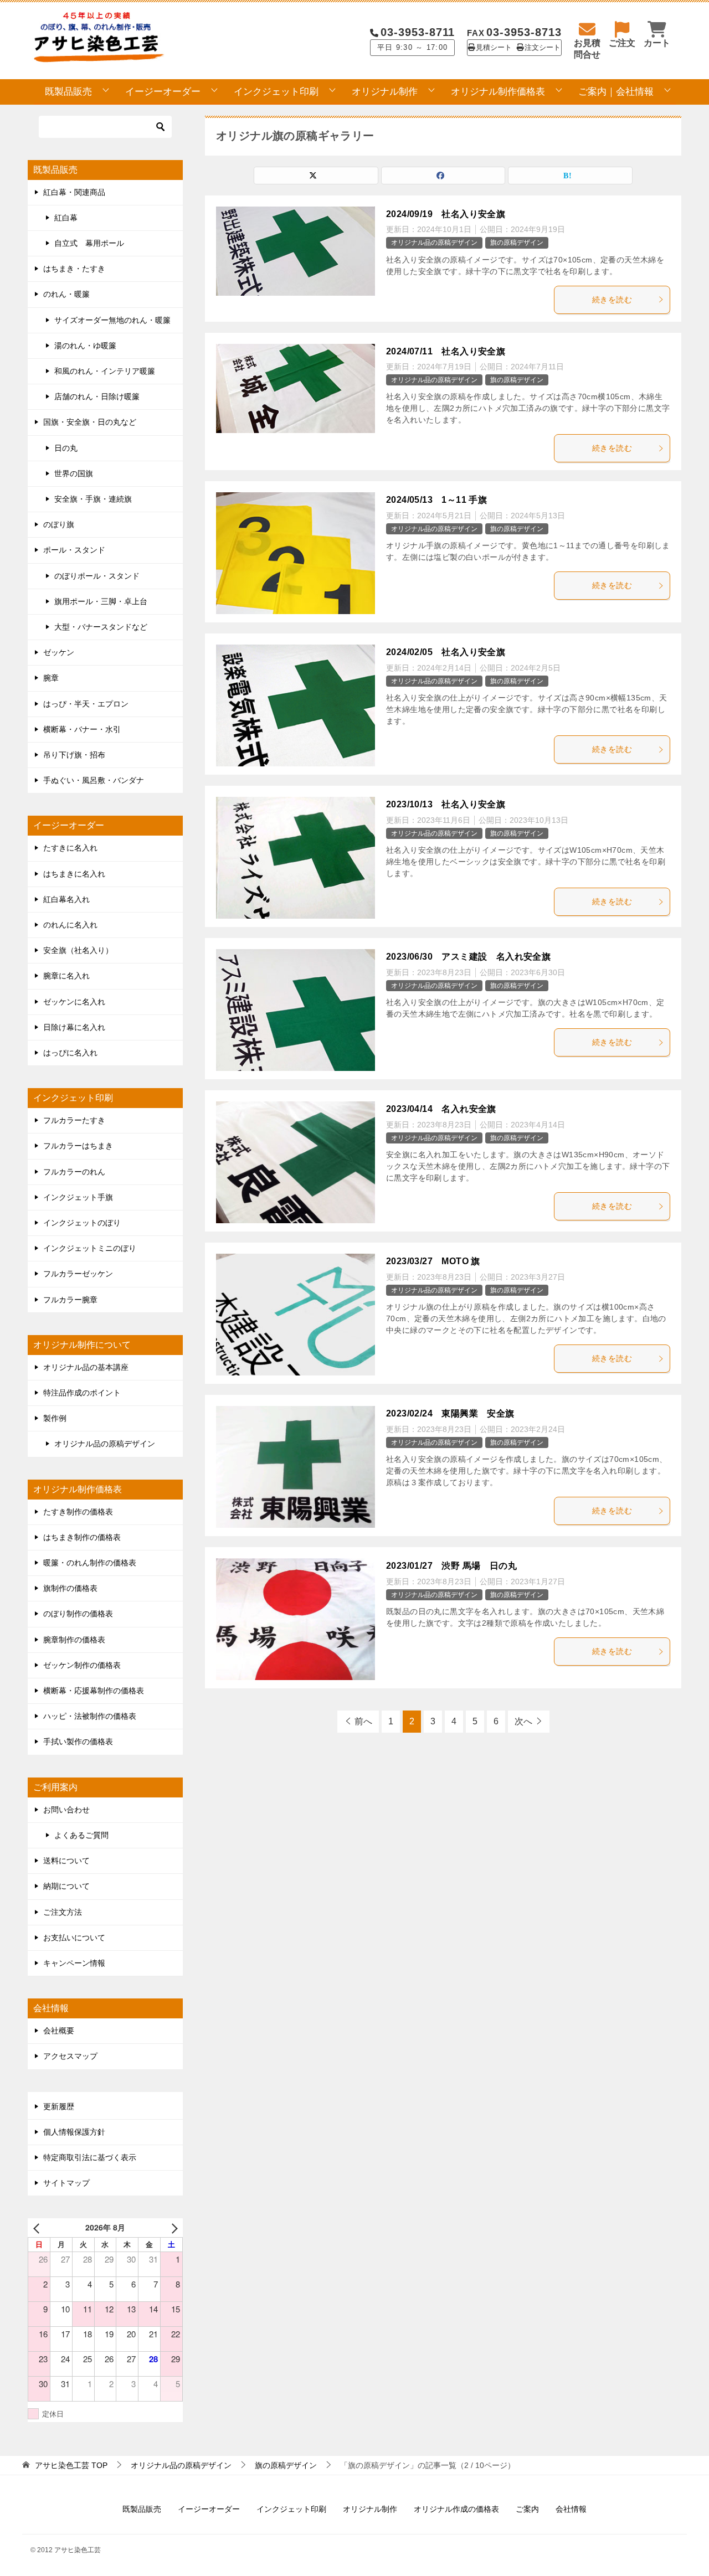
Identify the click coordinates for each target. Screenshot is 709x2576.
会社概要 (59, 2031)
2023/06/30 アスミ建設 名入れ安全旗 (468, 957)
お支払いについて (74, 1938)
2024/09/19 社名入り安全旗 (446, 214)
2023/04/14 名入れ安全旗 (441, 1109)
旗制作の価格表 (70, 1588)
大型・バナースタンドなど (101, 627)
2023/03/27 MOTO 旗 (433, 1261)
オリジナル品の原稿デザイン (434, 243)
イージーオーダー (163, 92)
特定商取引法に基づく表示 (90, 2157)
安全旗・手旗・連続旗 (93, 499)
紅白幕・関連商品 (74, 192)
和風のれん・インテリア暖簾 (105, 371)
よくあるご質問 (81, 1835)
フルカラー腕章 (70, 1300)
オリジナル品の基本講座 (86, 1367)
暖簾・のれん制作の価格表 (90, 1563)
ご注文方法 (63, 1912)
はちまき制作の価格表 (82, 1537)
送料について (66, 1861)
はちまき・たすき (74, 269)
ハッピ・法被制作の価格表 (90, 1716)
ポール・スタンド (74, 550)
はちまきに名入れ (74, 874)
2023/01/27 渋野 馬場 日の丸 (451, 1566)
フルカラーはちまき (78, 1146)
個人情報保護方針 (74, 2132)
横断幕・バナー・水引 (82, 729)
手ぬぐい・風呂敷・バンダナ (94, 780)
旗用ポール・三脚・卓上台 (101, 601)
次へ (523, 1721)
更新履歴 (59, 2106)
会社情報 (571, 2509)
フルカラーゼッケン (78, 1274)
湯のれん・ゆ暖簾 (85, 346)
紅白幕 (66, 218)
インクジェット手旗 (78, 1197)
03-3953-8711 (418, 32)
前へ (363, 1721)
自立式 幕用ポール (89, 243)
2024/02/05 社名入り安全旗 (446, 652)
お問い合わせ (66, 1810)
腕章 (51, 678)
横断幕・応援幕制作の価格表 (94, 1691)
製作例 (55, 1418)
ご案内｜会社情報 (616, 92)
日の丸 (66, 448)
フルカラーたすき (74, 1120)
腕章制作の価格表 (74, 1640)
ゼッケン (59, 652)
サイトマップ (66, 2183)
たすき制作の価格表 (78, 1512)
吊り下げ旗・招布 (74, 755)
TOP (71, 2465)
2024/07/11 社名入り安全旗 (446, 351)
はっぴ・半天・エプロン (86, 704)
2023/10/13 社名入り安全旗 (446, 804)
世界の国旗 (74, 473)
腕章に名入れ (66, 976)
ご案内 (527, 2509)
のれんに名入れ (70, 925)
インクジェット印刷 (276, 92)
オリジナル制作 (385, 92)
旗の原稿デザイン (517, 243)
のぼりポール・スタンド (97, 576)
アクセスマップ (70, 2056)
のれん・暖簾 (66, 294)
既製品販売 (68, 92)
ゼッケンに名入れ (74, 1002)
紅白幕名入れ (66, 899)
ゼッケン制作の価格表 (82, 1665)
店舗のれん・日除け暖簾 (97, 396)
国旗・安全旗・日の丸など (90, 422)
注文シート (543, 48)
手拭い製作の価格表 (78, 1742)
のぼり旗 (59, 524)
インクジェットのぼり (82, 1223)
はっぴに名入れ (70, 1053)
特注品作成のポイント (82, 1393)
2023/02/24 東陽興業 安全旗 (450, 1413)
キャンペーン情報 (74, 1963)
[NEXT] (172, 2227)
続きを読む (612, 300)
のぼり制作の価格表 (78, 1614)
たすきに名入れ (70, 848)
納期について (66, 1886)
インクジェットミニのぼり (90, 1248)
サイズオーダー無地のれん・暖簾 (112, 320)
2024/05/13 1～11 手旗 (436, 500)
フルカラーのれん (74, 1172)
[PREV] (38, 2227)
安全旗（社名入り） (78, 950)
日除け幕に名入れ (74, 1027)
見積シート (494, 48)
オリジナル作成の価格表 (456, 2509)
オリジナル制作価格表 (498, 92)
